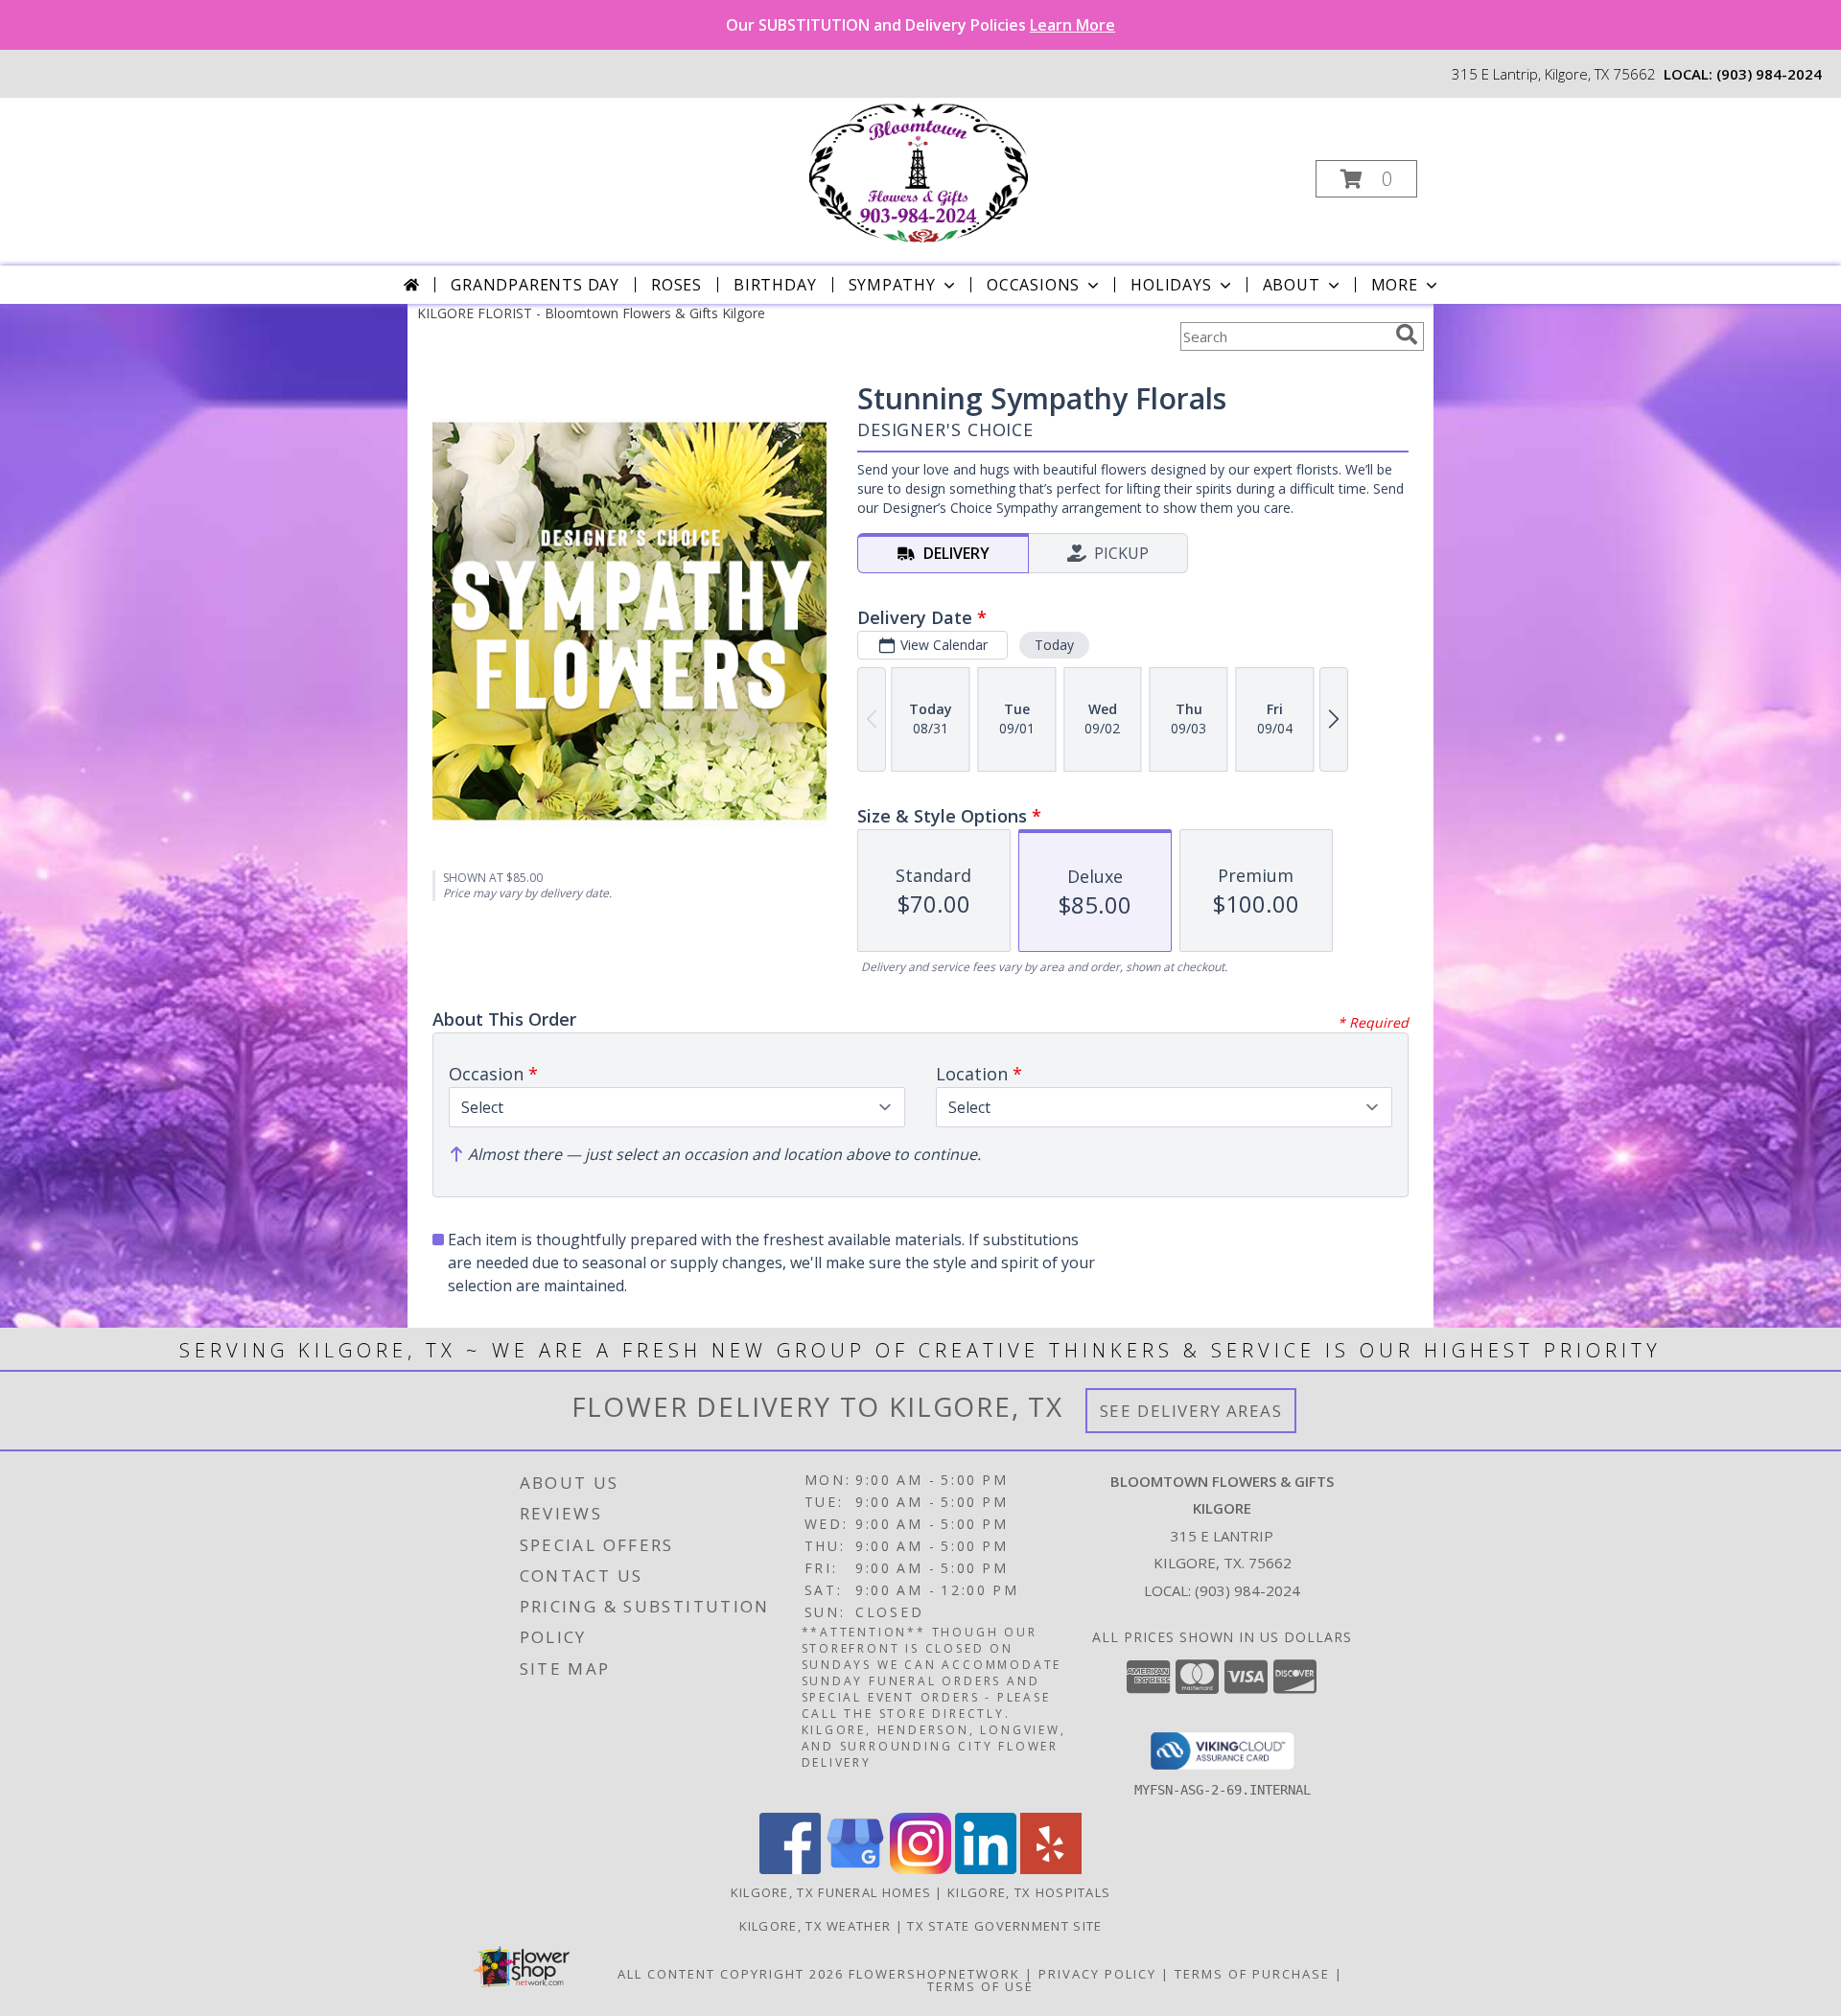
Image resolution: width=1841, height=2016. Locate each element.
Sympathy (892, 285)
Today (1054, 645)
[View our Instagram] (920, 1869)
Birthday (775, 285)
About (1292, 285)
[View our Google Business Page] (855, 1869)
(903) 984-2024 (1769, 74)
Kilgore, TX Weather (816, 1926)
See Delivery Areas (1191, 1411)
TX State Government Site (1004, 1926)
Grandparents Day (535, 285)
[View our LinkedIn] (986, 1869)
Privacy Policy (1097, 1974)
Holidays (1171, 285)
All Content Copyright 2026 (731, 1974)
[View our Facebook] (790, 1869)
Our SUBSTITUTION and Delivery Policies (920, 25)
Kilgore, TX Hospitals (1029, 1892)
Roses (676, 285)
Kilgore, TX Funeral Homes (831, 1892)
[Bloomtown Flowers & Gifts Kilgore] (919, 173)
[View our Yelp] (1051, 1869)
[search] (1407, 335)
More (1395, 285)
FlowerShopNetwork (934, 1974)
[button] (1366, 179)
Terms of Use (980, 1986)
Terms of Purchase (1252, 1974)
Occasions (1033, 285)
